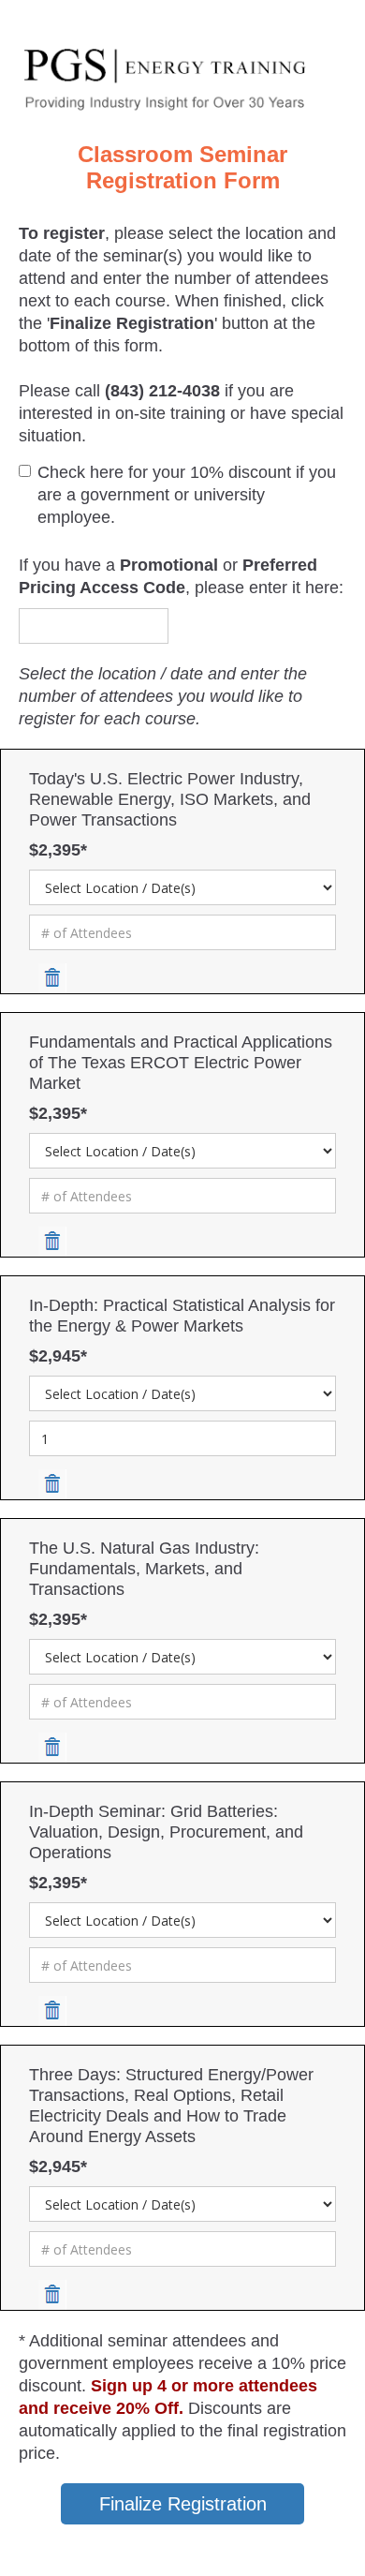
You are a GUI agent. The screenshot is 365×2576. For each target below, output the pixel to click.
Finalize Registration (183, 2504)
